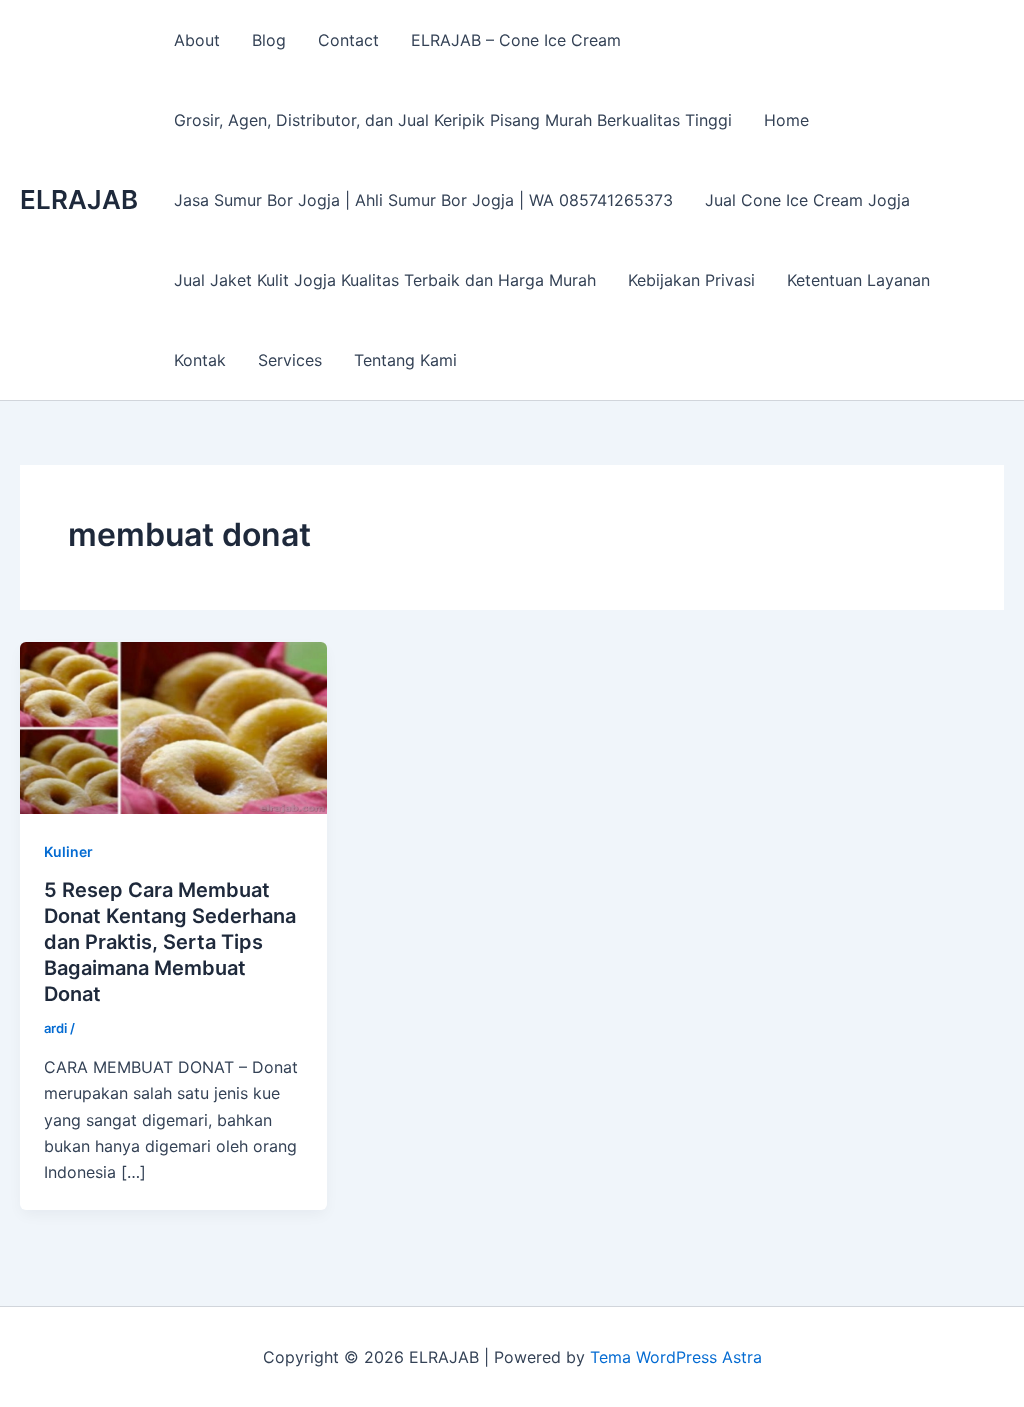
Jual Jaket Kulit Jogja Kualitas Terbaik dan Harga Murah (385, 280)
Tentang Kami (405, 360)
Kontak (200, 360)
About (197, 40)
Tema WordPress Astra (676, 1357)
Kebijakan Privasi (691, 280)
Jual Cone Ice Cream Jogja (807, 200)
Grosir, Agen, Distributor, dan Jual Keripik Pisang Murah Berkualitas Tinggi (453, 120)
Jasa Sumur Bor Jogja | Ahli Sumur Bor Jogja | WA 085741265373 (423, 200)
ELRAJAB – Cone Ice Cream (516, 40)
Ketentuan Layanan (858, 280)
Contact (348, 40)
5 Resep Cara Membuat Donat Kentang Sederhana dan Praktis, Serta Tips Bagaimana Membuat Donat (170, 942)
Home (786, 120)
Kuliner (68, 851)
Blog (269, 40)
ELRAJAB (79, 199)
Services (290, 360)
